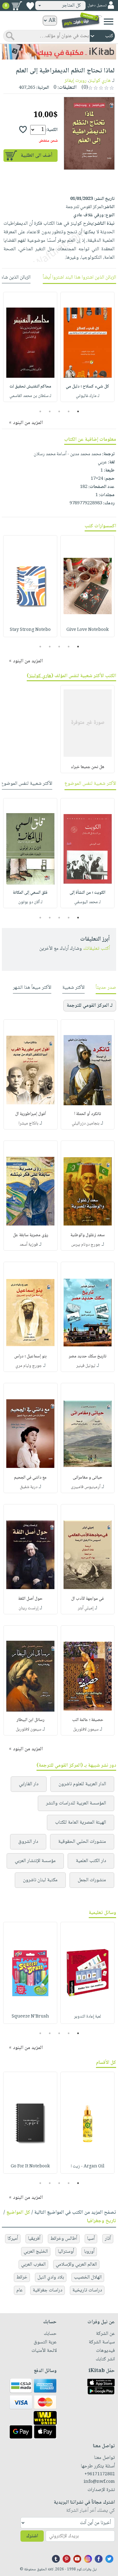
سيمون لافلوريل (86, 1730)
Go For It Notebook (30, 2166)
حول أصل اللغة (30, 1599)
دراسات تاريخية (87, 2290)
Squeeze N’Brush (30, 2017)
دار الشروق (28, 1842)
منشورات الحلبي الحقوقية (82, 1842)
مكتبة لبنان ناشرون (40, 1880)
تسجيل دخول (97, 6)
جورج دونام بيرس (86, 1245)
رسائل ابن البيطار (31, 1720)
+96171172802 (100, 2474)
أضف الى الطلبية (37, 156)
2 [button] (68, 411)
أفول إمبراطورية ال (31, 1114)
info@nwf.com (99, 2482)
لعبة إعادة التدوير (87, 2017)
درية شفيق (29, 1487)
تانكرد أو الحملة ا (88, 1114)
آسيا (91, 2239)
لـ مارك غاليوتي (88, 396)
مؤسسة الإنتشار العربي (35, 1861)
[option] (87, 347)
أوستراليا (66, 2252)
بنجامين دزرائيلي (86, 1124)
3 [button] (59, 411)
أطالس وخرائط (64, 2239)
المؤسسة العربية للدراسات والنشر (76, 1803)
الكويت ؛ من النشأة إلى (87, 893)
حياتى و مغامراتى (87, 1478)
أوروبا (89, 2252)
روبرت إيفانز (76, 81)
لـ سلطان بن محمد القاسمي (30, 396)
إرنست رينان (28, 1608)
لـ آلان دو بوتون (30, 902)
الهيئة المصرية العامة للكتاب (81, 1823)
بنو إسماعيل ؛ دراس (30, 1356)
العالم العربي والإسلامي (76, 2265)
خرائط (22, 2277)
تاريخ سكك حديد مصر (88, 1356)
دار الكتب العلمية (91, 1861)
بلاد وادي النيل (51, 2277)
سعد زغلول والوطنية (88, 1235)
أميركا (13, 2239)
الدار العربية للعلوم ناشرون (82, 1784)
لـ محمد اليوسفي (87, 902)
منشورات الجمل (92, 1880)
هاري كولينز (100, 81)
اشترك (32, 2536)
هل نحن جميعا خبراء (87, 767)
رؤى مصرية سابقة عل (31, 1235)
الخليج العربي (36, 2252)
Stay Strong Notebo (30, 630)
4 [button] (50, 411)
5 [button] (40, 411)
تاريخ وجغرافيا (101, 2221)
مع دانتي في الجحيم (30, 1478)
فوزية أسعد (29, 1245)
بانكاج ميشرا (28, 1124)
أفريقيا (34, 2239)
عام (20, 2290)
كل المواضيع (18, 2213)
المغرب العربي (33, 2265)
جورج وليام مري (29, 1366)
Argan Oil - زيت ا (88, 2166)
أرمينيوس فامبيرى (86, 1487)
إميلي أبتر (86, 1608)
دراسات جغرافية (48, 2290)
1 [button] (78, 411)
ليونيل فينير (86, 1366)
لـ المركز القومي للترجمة (90, 1006)
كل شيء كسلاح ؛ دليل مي (87, 387)
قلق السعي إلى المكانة (30, 893)
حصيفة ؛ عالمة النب (88, 1720)
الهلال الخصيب (88, 2277)
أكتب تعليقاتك (96, 949)
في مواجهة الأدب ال (87, 1599)
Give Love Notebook (87, 630)
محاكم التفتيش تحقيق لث (30, 387)
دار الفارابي (29, 1784)
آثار (108, 2239)
